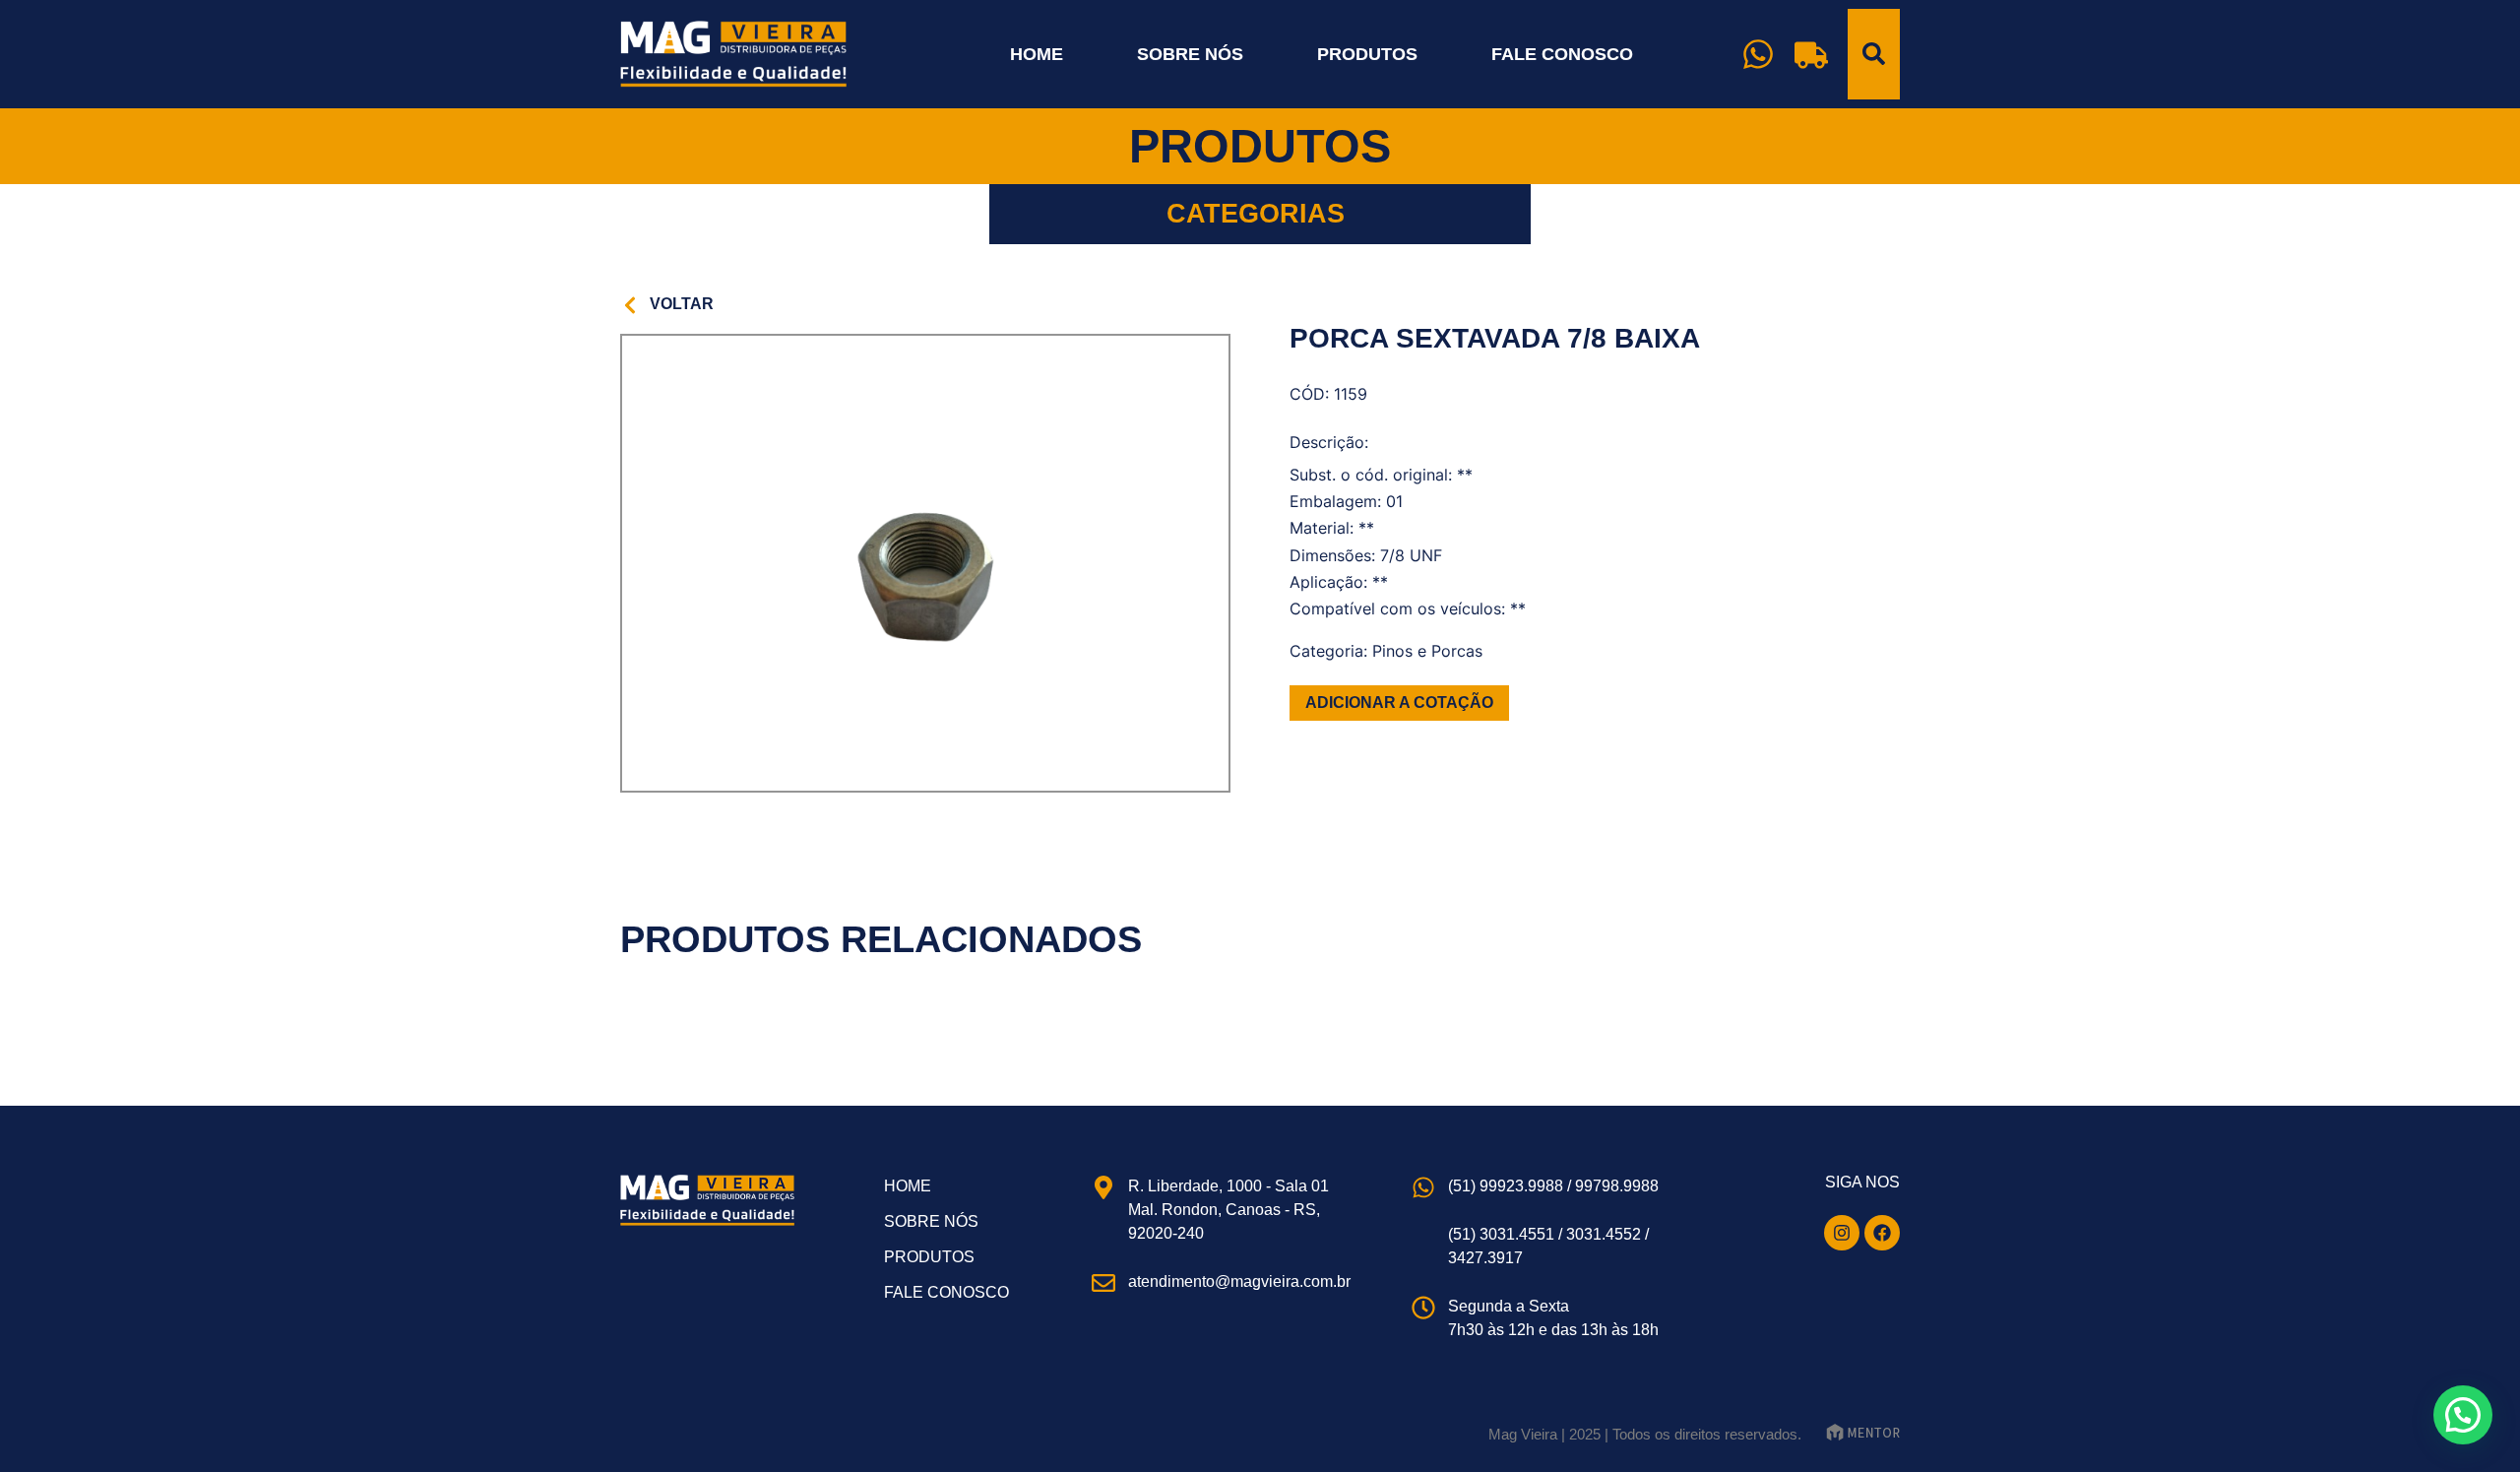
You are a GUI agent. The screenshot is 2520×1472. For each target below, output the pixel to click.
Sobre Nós (1190, 54)
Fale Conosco (1562, 54)
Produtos (1367, 54)
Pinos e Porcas (1427, 651)
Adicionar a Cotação (1399, 703)
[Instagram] (1842, 1233)
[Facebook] (1882, 1233)
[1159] (925, 563)
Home (1037, 54)
